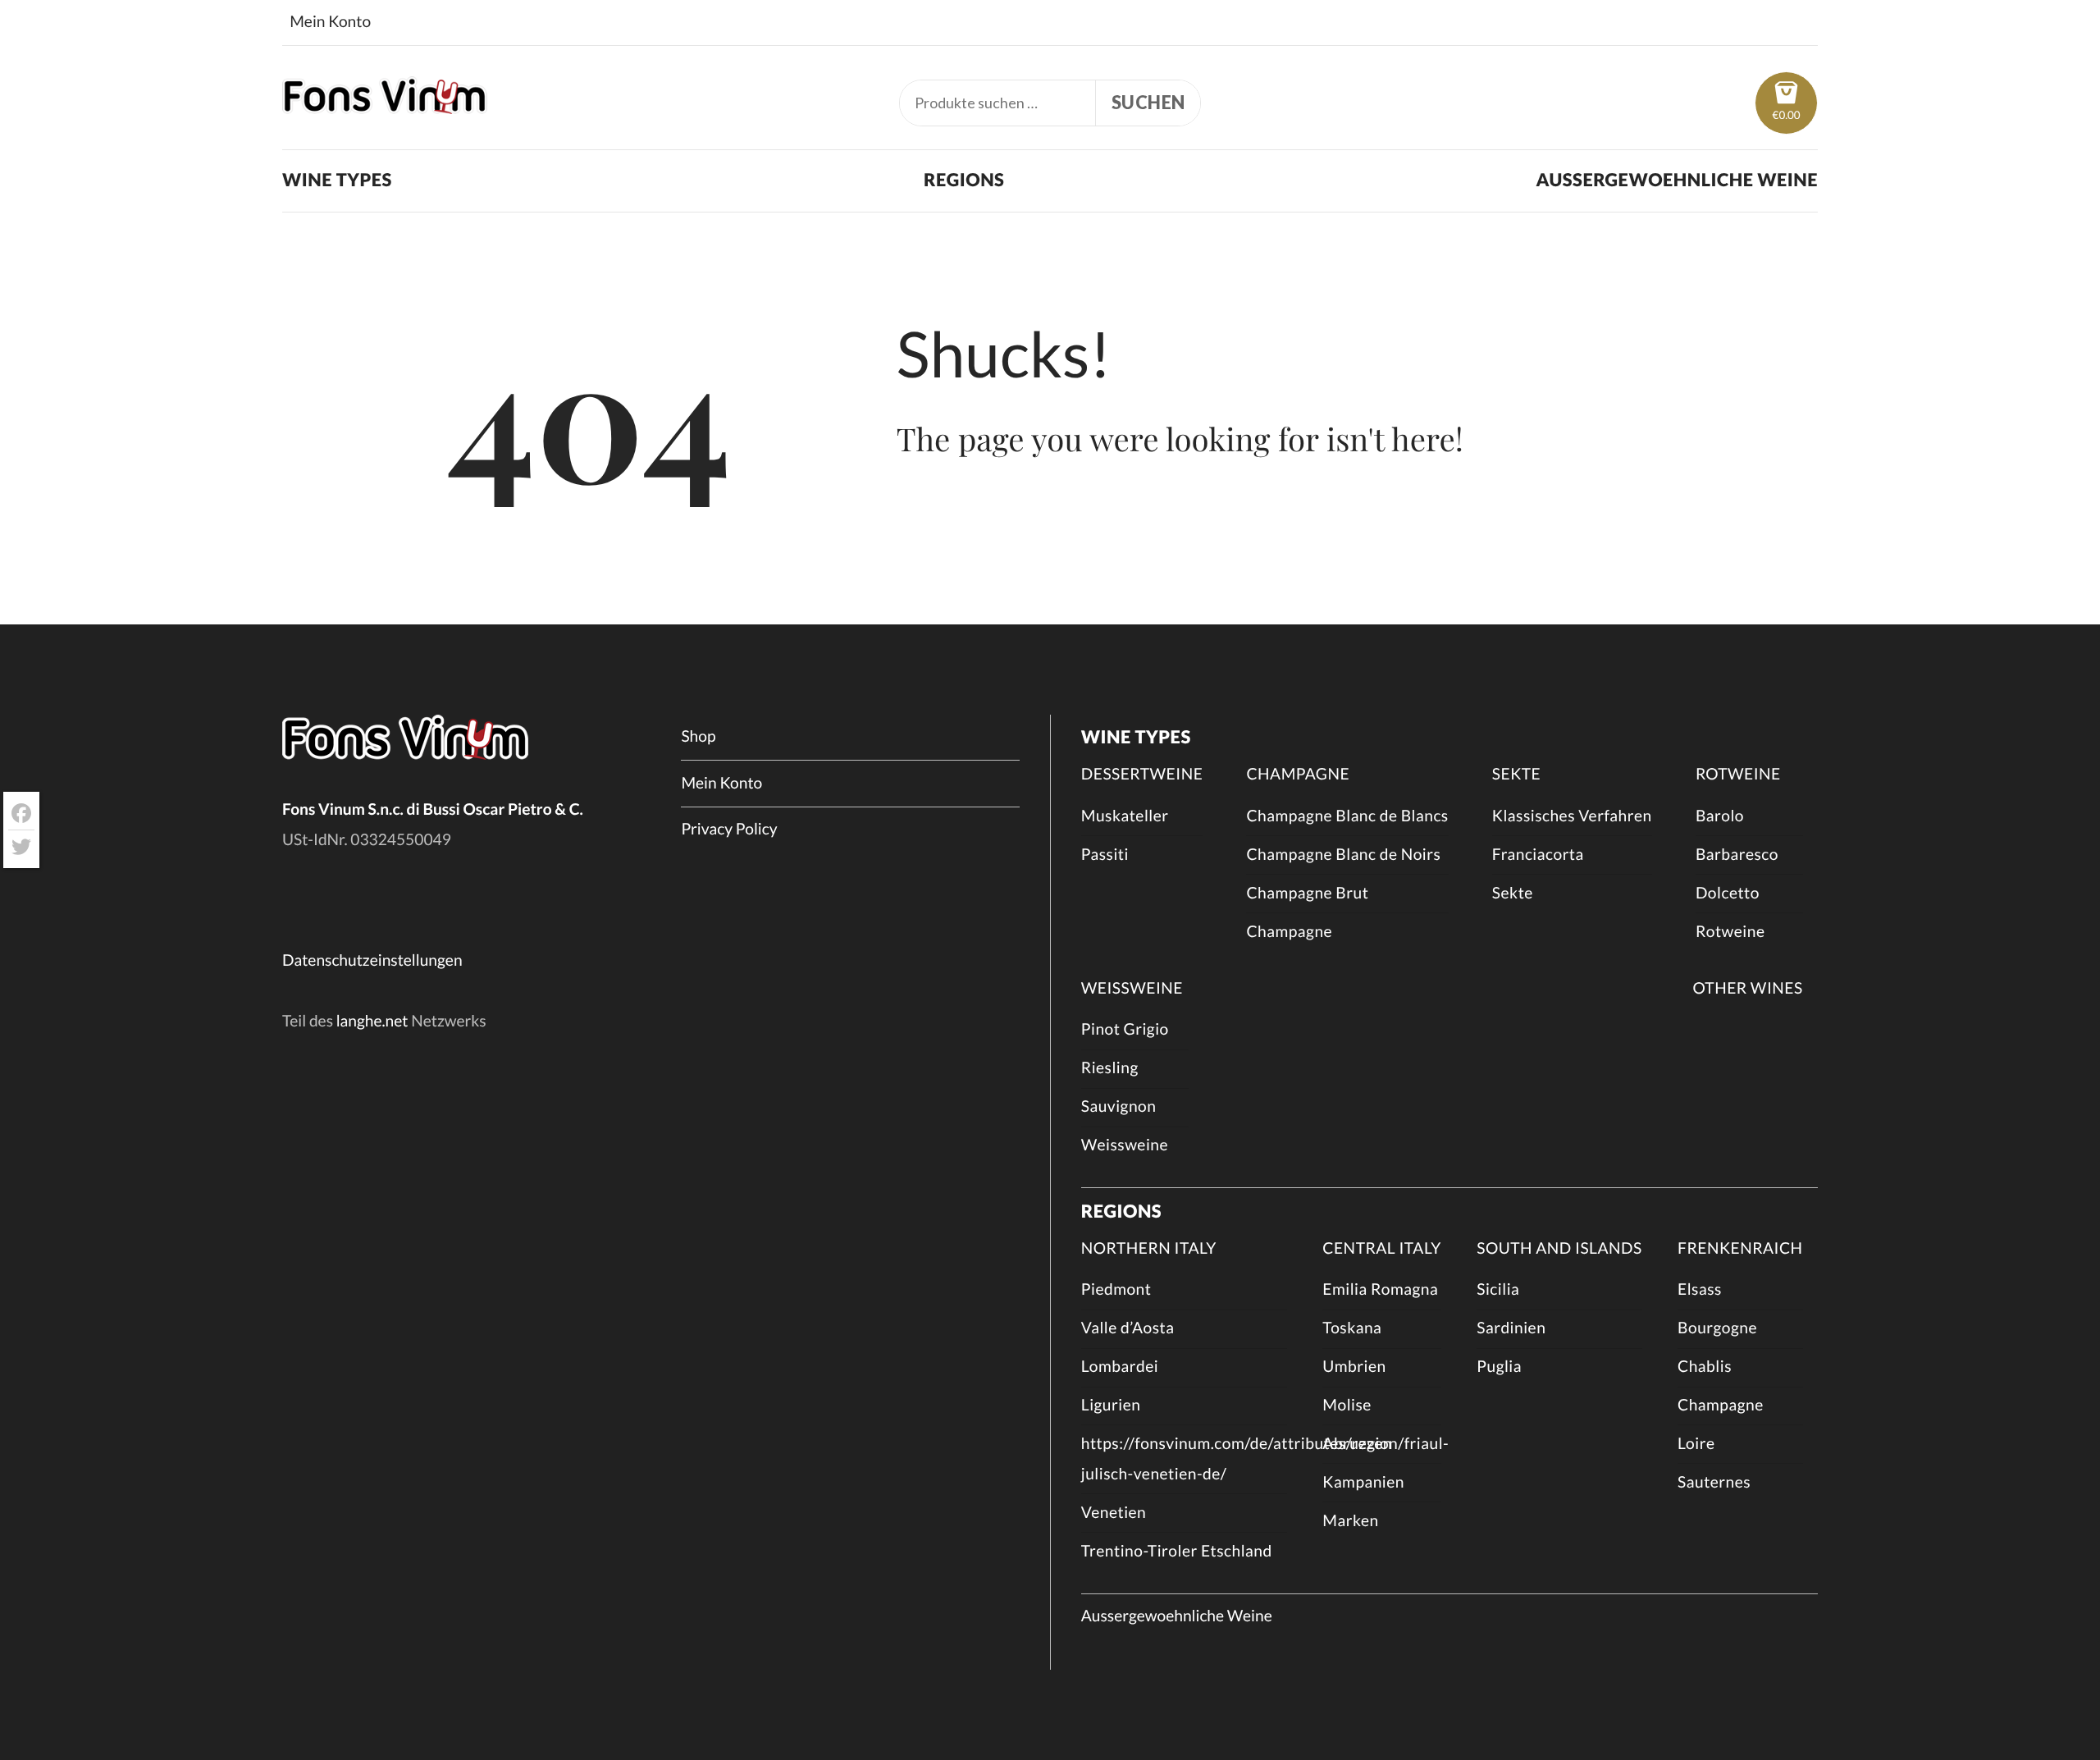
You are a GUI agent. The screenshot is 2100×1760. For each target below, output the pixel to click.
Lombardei (1120, 1367)
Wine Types (337, 180)
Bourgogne (1717, 1328)
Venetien (1114, 1513)
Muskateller (1125, 816)
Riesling (1110, 1068)
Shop (698, 736)
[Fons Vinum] (385, 107)
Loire (1696, 1444)
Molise (1347, 1405)
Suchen (1148, 103)
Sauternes (1714, 1482)
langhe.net (372, 1021)
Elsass (1700, 1289)
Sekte (1516, 774)
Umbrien (1354, 1367)
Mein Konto (330, 22)
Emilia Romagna (1380, 1289)
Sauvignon (1119, 1106)
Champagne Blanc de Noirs (1343, 855)
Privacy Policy (729, 829)
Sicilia (1498, 1289)
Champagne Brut (1307, 893)
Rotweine (1738, 774)
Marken (1350, 1521)
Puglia (1499, 1367)
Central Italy (1381, 1248)
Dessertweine (1142, 774)
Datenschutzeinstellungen (372, 960)
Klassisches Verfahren (1572, 816)
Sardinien (1511, 1328)
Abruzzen (1357, 1444)
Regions (964, 180)
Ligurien (1111, 1405)
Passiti (1105, 855)
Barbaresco (1737, 855)
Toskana (1352, 1328)
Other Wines (1747, 988)
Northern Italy (1149, 1248)
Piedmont (1116, 1289)
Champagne (1298, 774)
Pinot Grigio (1125, 1029)
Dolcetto (1728, 893)
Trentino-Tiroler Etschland (1177, 1551)
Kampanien (1363, 1482)
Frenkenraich (1740, 1248)
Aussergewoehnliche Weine (1677, 180)
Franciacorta (1538, 855)
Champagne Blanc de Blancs (1347, 816)
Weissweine (1132, 988)
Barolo (1720, 816)
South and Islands (1559, 1248)
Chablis (1705, 1367)
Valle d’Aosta (1128, 1328)
